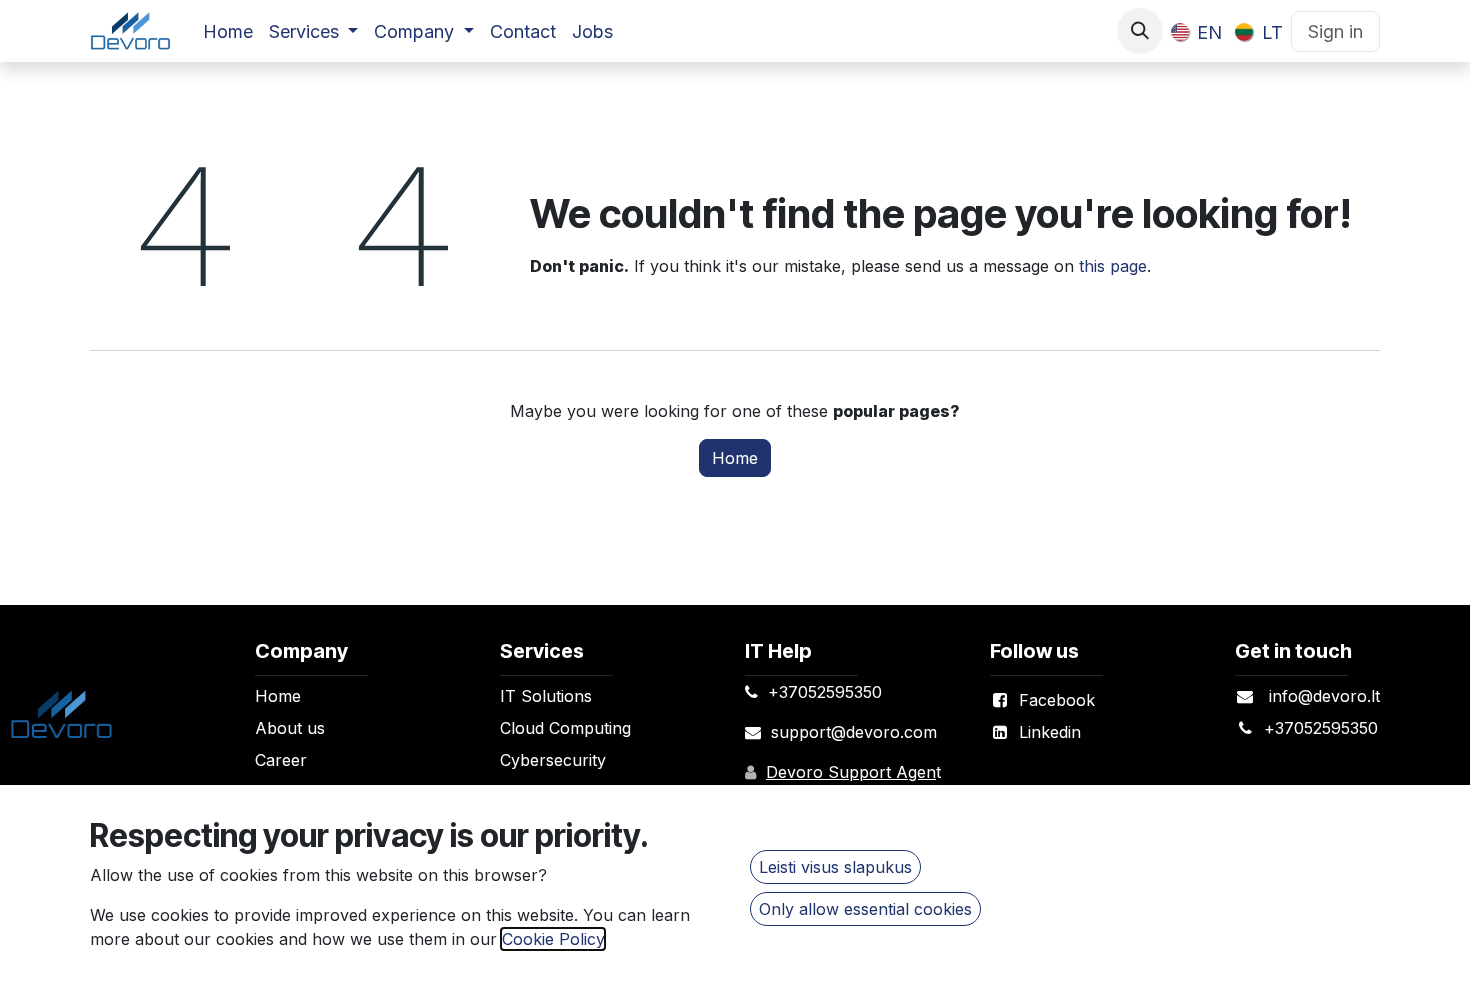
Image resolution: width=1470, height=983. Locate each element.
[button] (1140, 31)
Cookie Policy (553, 939)
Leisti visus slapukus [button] (835, 867)
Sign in (1335, 31)
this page (1113, 266)
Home (735, 458)
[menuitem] (228, 31)
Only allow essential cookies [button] (865, 909)
